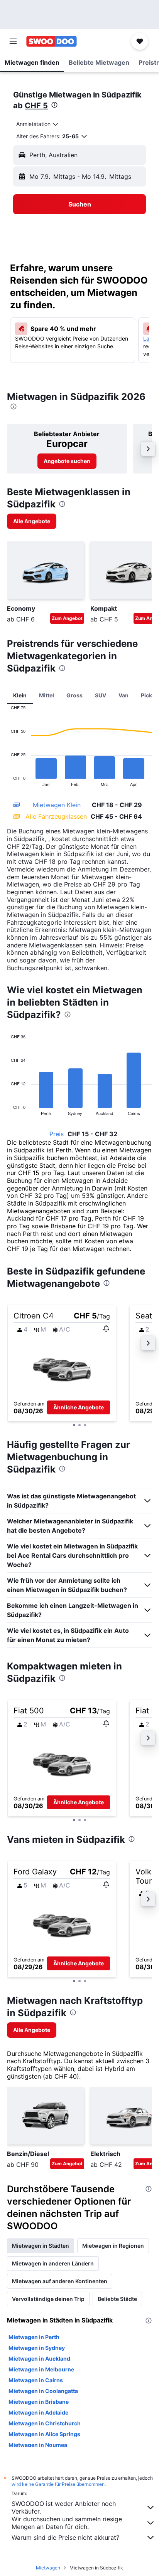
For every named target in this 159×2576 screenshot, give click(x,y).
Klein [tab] (20, 695)
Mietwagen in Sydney (37, 2348)
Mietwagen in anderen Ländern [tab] (53, 2263)
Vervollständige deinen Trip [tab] (48, 2299)
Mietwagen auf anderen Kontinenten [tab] (60, 2281)
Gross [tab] (74, 695)
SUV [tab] (101, 695)
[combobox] (38, 124)
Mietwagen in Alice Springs (44, 2434)
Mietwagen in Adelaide (38, 2412)
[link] (67, 461)
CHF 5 (36, 106)
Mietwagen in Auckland (39, 2359)
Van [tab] (123, 695)
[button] (13, 41)
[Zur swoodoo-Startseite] (52, 41)
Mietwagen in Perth (34, 2337)
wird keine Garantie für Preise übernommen (58, 2484)
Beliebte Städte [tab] (117, 2299)
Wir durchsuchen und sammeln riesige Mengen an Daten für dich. (67, 2523)
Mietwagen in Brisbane (39, 2402)
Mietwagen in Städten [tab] (41, 2246)
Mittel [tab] (47, 695)
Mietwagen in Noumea (38, 2445)
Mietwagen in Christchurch (45, 2423)
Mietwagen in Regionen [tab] (113, 2246)
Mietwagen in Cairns (36, 2380)
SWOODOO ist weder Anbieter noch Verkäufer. (64, 2507)
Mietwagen (48, 2568)
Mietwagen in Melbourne (41, 2369)
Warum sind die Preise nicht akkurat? (65, 2537)
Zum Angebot (67, 618)
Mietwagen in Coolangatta (43, 2391)
